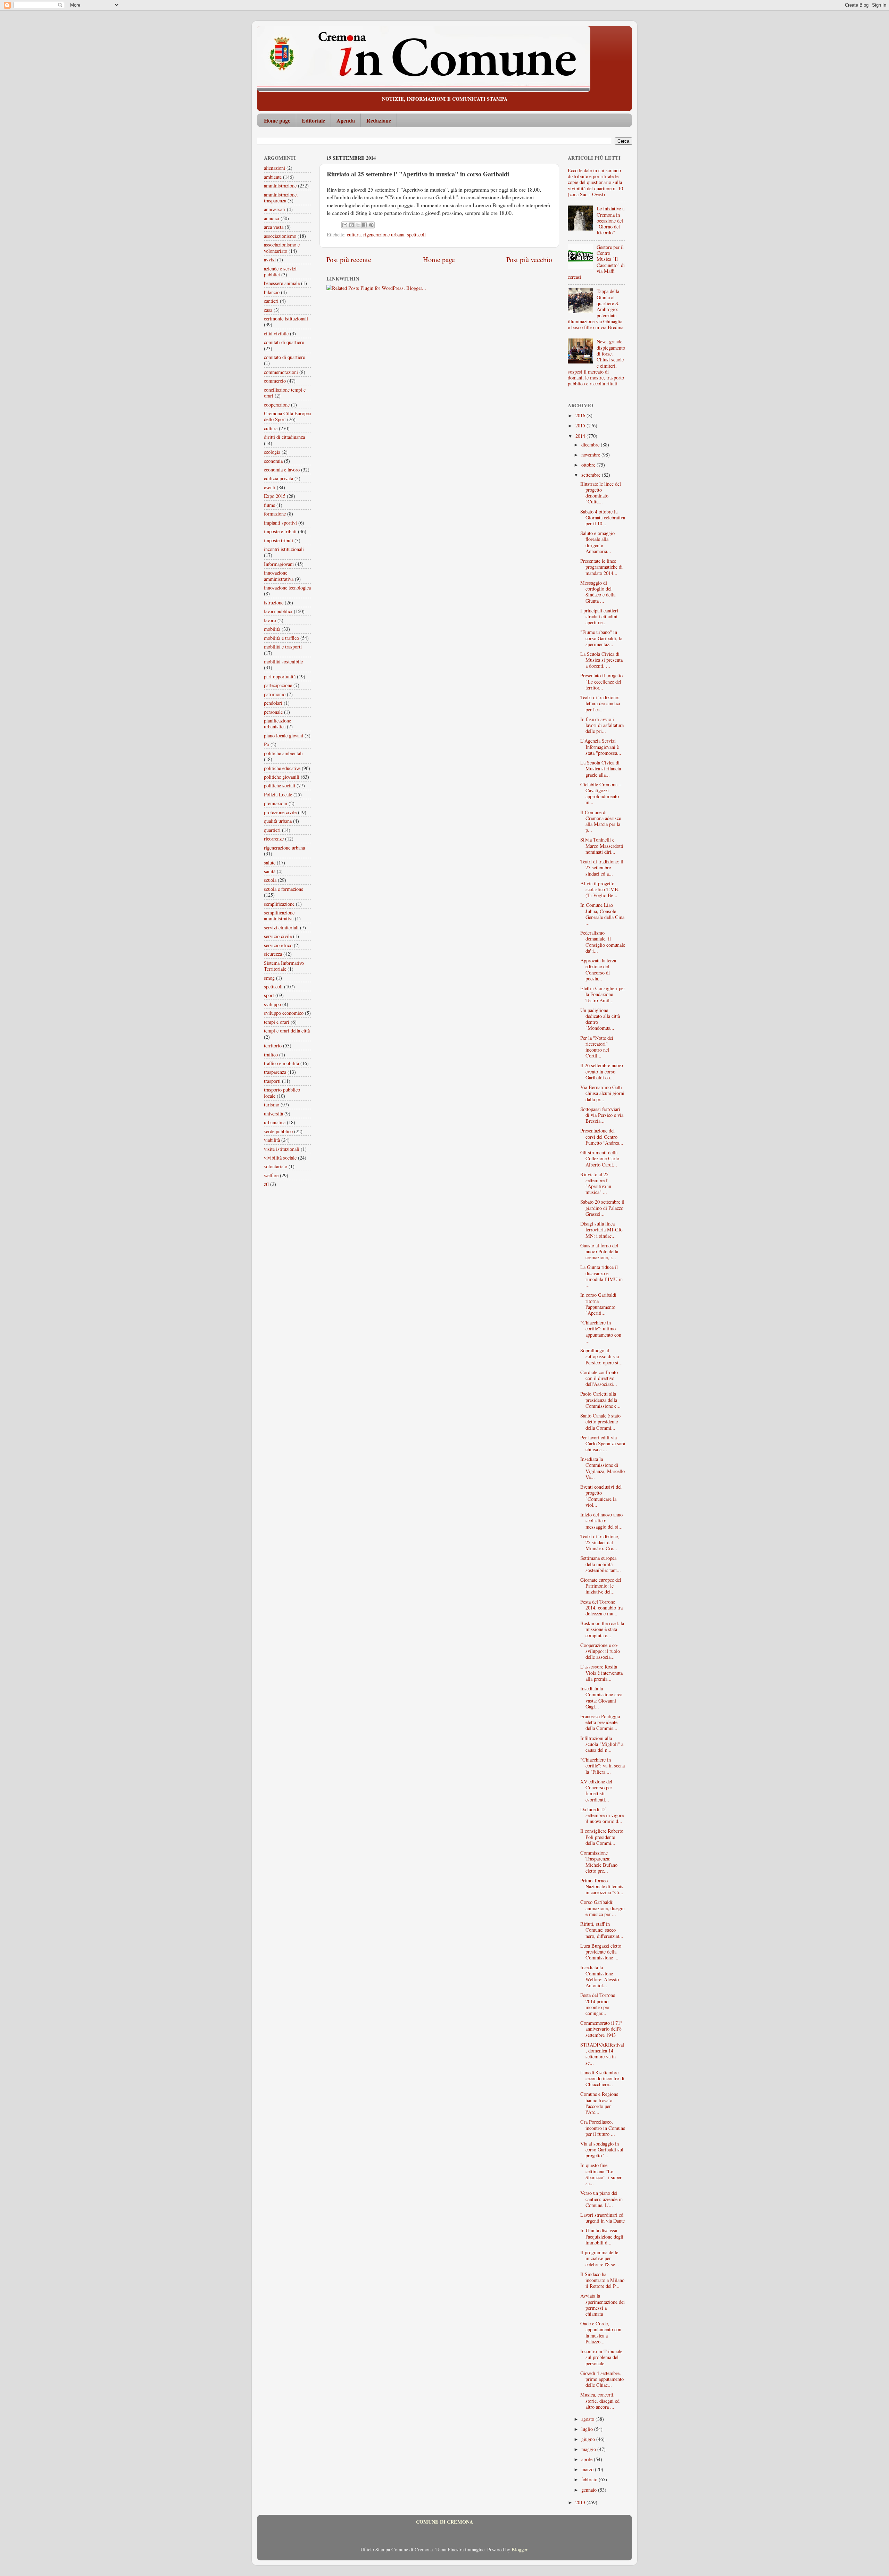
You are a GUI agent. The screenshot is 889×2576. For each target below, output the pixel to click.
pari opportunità (280, 676)
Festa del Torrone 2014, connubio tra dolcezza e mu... (601, 1608)
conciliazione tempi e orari (285, 393)
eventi (270, 487)
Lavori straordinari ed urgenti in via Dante (603, 2218)
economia (273, 461)
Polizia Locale (278, 794)
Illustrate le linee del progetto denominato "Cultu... (601, 493)
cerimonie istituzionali (286, 319)
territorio (273, 1046)
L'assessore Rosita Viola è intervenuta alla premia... (601, 1673)
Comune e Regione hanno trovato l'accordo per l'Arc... (599, 2103)
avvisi (270, 260)
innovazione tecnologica (287, 588)
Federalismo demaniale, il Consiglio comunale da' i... (603, 942)
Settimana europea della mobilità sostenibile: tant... (601, 1564)
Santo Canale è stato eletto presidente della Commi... (600, 1422)
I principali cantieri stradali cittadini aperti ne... (599, 617)
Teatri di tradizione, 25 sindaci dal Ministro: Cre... (600, 1542)
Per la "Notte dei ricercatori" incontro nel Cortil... (597, 1047)
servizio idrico (278, 945)
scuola (270, 880)
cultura (354, 235)
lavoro (270, 620)
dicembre (591, 445)
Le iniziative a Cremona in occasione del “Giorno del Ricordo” (610, 220)
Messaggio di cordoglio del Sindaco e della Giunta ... (598, 592)
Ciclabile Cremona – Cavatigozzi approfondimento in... (601, 793)
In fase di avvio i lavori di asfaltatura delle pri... (602, 725)
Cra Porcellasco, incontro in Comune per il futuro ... (603, 2128)
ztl (266, 1184)
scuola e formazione (284, 889)
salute (270, 863)
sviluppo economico (284, 1013)
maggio (589, 2449)
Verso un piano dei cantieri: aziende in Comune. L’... (601, 2199)
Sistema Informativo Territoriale (284, 966)
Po (267, 744)
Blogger (519, 2549)
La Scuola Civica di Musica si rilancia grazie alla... (601, 769)
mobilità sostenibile (283, 662)
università (273, 1114)
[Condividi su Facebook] (365, 225)
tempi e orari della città (287, 1031)
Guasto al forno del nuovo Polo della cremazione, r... (599, 1252)
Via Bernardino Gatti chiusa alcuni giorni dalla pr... (602, 1093)
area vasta (274, 227)
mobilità (272, 629)
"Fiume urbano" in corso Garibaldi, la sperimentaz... (601, 638)
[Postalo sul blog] (351, 225)
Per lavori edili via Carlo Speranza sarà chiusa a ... (603, 1444)
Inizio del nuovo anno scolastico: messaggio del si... (601, 1521)
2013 (581, 2502)
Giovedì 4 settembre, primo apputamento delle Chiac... (602, 2379)
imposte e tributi (280, 531)
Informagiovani (279, 564)
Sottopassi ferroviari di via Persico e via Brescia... (602, 1115)
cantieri (271, 301)
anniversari (275, 209)
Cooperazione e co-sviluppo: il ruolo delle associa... (600, 1651)
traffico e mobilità (281, 1063)
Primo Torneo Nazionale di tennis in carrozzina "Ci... (602, 1887)
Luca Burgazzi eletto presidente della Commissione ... (601, 1952)
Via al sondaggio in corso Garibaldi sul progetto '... (602, 2150)
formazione (275, 514)
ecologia (272, 452)
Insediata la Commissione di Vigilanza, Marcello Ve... (603, 1468)
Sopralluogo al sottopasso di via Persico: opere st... (601, 1356)
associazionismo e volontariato (282, 248)
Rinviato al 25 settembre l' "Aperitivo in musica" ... (596, 1183)
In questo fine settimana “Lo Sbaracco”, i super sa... (601, 2174)
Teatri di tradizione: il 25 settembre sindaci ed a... (602, 868)
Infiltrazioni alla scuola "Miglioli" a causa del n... (602, 1744)
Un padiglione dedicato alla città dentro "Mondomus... (600, 1019)
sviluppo (272, 1004)
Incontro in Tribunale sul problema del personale (601, 2357)
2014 (581, 436)
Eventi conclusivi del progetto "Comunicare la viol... (601, 1496)
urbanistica (275, 1122)
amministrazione (280, 186)
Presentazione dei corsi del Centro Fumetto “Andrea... (602, 1137)
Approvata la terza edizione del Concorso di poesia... (598, 969)
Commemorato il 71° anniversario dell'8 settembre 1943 (601, 2029)
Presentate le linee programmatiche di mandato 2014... (601, 567)
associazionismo (280, 236)
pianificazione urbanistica (277, 724)
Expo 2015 (275, 496)
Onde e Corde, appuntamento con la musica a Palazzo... (601, 2332)
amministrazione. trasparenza (281, 198)
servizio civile (278, 936)
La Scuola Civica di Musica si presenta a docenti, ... (601, 660)
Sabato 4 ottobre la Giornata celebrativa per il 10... (603, 518)
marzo (588, 2469)
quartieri (272, 830)
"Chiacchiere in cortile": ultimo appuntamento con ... (601, 1332)
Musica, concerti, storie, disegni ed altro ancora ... (600, 2401)
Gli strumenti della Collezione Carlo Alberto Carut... (600, 1159)
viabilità (272, 1140)
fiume (269, 505)
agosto (588, 2419)
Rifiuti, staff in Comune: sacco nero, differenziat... (602, 1930)
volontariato (276, 1166)
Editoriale (313, 120)
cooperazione (277, 405)
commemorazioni (281, 372)
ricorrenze (274, 839)
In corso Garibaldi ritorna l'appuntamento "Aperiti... (598, 1304)
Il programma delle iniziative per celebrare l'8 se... (600, 2258)
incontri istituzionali (284, 549)
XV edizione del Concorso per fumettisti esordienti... (596, 1791)
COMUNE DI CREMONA (444, 2522)
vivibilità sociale (280, 1158)
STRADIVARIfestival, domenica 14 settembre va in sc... (602, 2054)
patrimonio (275, 694)
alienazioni (275, 168)
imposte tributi (279, 540)
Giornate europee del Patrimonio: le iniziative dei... (601, 1586)
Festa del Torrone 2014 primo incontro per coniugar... (598, 2004)
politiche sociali (280, 785)
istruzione (274, 603)
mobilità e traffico (281, 638)
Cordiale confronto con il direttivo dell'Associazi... (599, 1378)
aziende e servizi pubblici (280, 271)
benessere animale (282, 283)
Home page (277, 120)
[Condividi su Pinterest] (371, 225)
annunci (272, 218)
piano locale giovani (284, 735)
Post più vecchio (529, 260)
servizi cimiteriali (281, 927)
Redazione (379, 120)
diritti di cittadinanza (284, 437)
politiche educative (282, 768)
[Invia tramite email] (345, 225)
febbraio (590, 2479)
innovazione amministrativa (279, 576)
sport (269, 995)
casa (268, 310)
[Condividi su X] (358, 225)
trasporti (272, 1081)
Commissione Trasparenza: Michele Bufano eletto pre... (599, 1862)
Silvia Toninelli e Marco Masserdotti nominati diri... (602, 846)
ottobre (589, 465)
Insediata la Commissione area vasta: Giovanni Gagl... (601, 1697)
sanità (270, 871)
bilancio (272, 292)
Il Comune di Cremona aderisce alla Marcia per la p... (601, 821)
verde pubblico (278, 1131)
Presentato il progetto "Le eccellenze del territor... (601, 681)
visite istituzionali (282, 1149)
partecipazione (278, 685)
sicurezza (273, 954)
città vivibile (276, 333)
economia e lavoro (282, 470)
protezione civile (280, 812)
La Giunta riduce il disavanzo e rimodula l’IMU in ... (601, 1276)
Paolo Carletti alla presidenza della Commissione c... (600, 1400)
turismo (272, 1105)
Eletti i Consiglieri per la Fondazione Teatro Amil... (603, 994)
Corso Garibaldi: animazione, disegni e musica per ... (603, 1908)
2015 (581, 425)
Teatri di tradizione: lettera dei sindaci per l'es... (600, 703)
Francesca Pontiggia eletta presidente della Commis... (600, 1722)
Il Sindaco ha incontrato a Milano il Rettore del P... (602, 2280)
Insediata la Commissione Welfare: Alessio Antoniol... (600, 1976)
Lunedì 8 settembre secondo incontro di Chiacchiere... (602, 2079)
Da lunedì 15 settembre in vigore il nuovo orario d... (602, 1815)
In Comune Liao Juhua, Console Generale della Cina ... (602, 914)
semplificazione (279, 904)
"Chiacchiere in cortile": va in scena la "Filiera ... (603, 1766)
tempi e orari (277, 1022)
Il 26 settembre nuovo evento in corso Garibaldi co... (602, 1071)
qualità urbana (278, 821)
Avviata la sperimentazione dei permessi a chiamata (603, 2305)
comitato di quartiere (284, 357)
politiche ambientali (283, 753)
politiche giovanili (282, 777)
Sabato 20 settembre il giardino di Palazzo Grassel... (602, 1208)
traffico (271, 1055)
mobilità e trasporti (283, 647)
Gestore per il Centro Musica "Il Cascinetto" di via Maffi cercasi (596, 262)
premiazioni (276, 803)
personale (273, 712)
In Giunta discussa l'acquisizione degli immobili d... (602, 2236)
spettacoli (416, 235)
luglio (588, 2429)
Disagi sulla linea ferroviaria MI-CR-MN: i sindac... (602, 1230)
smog (269, 978)
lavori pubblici (278, 611)
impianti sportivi (280, 523)
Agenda (346, 120)
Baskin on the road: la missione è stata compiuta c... (602, 1629)
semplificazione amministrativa (279, 915)
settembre (592, 475)
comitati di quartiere (284, 342)
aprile (588, 2459)
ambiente (273, 177)
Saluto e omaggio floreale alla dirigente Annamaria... (597, 542)
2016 (581, 415)
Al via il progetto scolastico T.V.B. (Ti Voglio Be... (600, 889)
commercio (275, 381)
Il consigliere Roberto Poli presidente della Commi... (602, 1837)
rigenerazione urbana (384, 235)
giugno (589, 2439)
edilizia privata (279, 478)
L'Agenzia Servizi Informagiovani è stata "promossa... (601, 747)
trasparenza (275, 1072)
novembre (591, 455)
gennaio (590, 2490)
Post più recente (349, 260)
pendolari (273, 703)
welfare (271, 1175)
